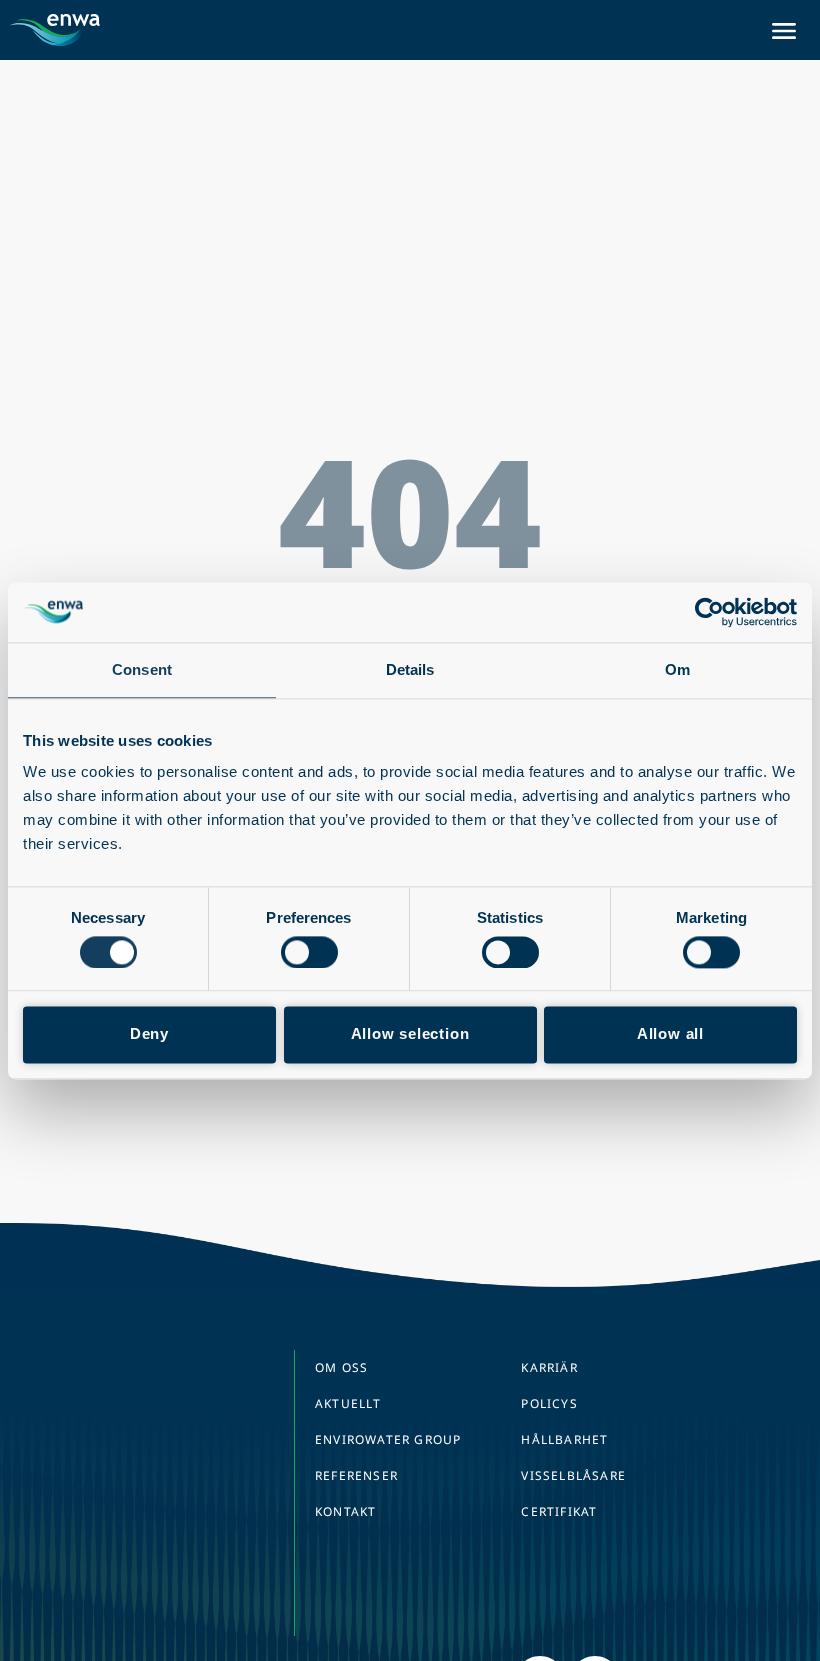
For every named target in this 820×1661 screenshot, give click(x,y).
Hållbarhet (564, 1439)
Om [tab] (677, 669)
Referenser (356, 1475)
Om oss (341, 1367)
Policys (549, 1403)
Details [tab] (410, 669)
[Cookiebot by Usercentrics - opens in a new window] (709, 612)
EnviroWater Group (388, 1439)
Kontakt (345, 1511)
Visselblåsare (573, 1475)
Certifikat (559, 1511)
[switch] (309, 952)
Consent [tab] (142, 669)
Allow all (670, 1034)
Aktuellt (348, 1403)
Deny (149, 1034)
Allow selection (410, 1034)
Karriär (549, 1367)
